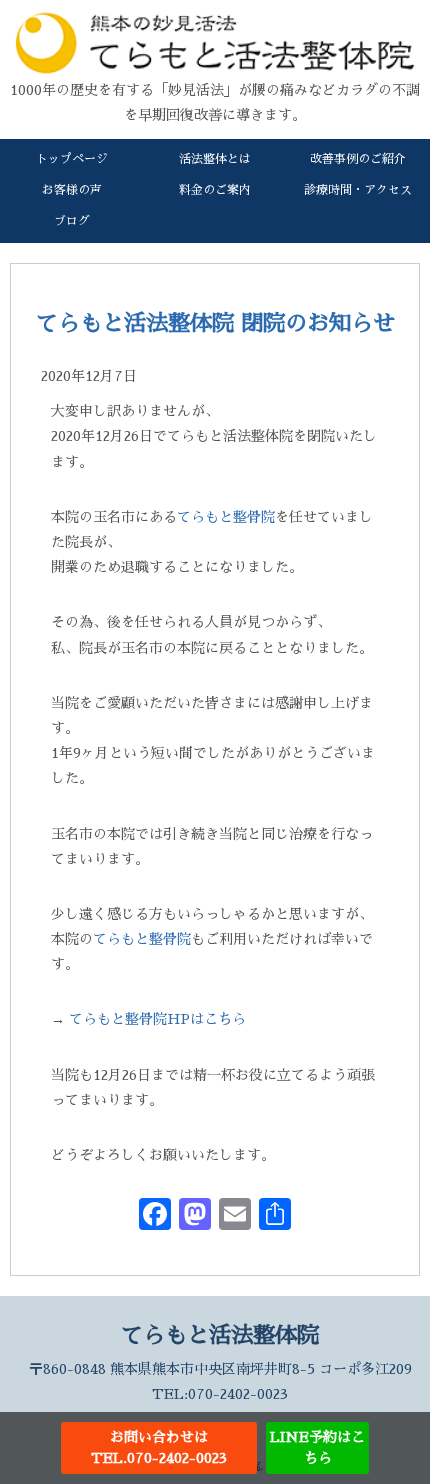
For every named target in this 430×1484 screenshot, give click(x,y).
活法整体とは (215, 159)
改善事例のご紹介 (358, 159)
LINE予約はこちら (317, 1447)
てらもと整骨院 (226, 517)
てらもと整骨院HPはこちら (157, 1019)
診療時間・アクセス (358, 190)
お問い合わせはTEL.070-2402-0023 (159, 1447)
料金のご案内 (215, 190)
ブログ (72, 221)
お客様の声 (72, 190)
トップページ (72, 159)
